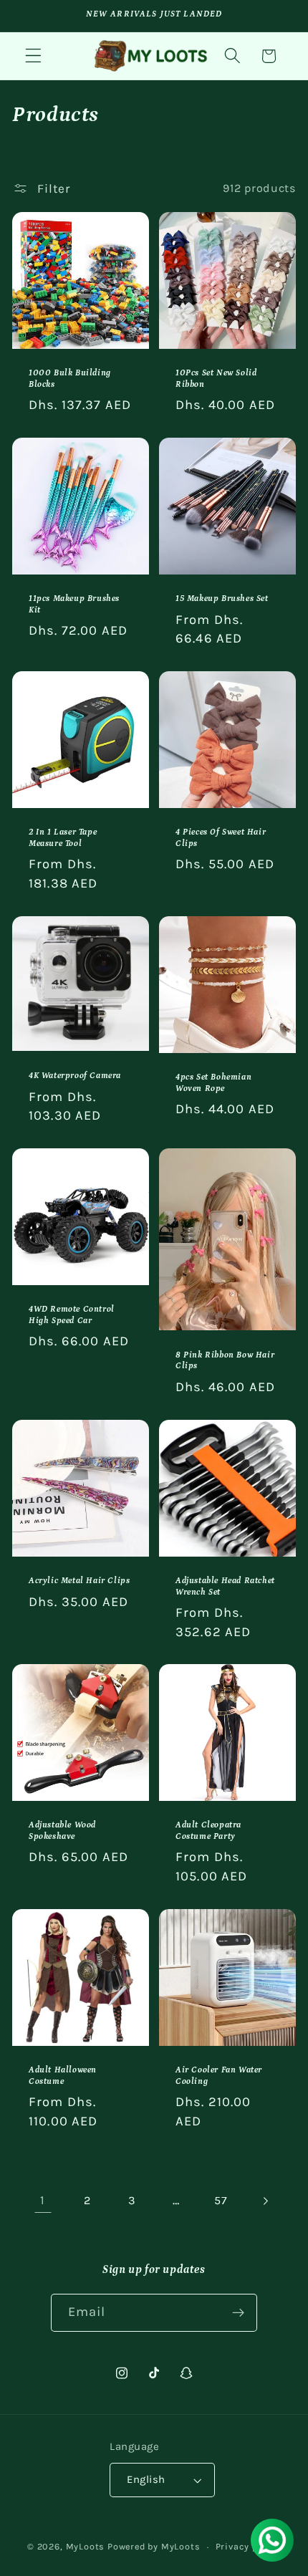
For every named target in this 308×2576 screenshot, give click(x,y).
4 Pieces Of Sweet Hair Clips (221, 838)
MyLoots (86, 2546)
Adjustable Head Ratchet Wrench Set (225, 1586)
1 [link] (43, 2200)
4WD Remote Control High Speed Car (72, 1315)
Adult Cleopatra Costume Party (208, 1831)
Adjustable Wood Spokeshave (62, 1831)
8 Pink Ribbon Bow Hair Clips (225, 1361)
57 (221, 2200)
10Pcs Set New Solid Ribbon (216, 379)
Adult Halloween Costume (63, 2076)
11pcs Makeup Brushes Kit (74, 605)
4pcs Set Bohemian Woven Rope (213, 1083)
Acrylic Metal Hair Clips (79, 1581)
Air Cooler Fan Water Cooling (219, 2076)
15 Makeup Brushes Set (222, 599)
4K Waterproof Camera (75, 1076)
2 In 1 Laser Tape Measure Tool (63, 838)
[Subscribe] (239, 2313)
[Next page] (265, 2201)
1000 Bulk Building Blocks (70, 379)
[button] (33, 56)
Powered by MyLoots (154, 2546)
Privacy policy (248, 2546)
